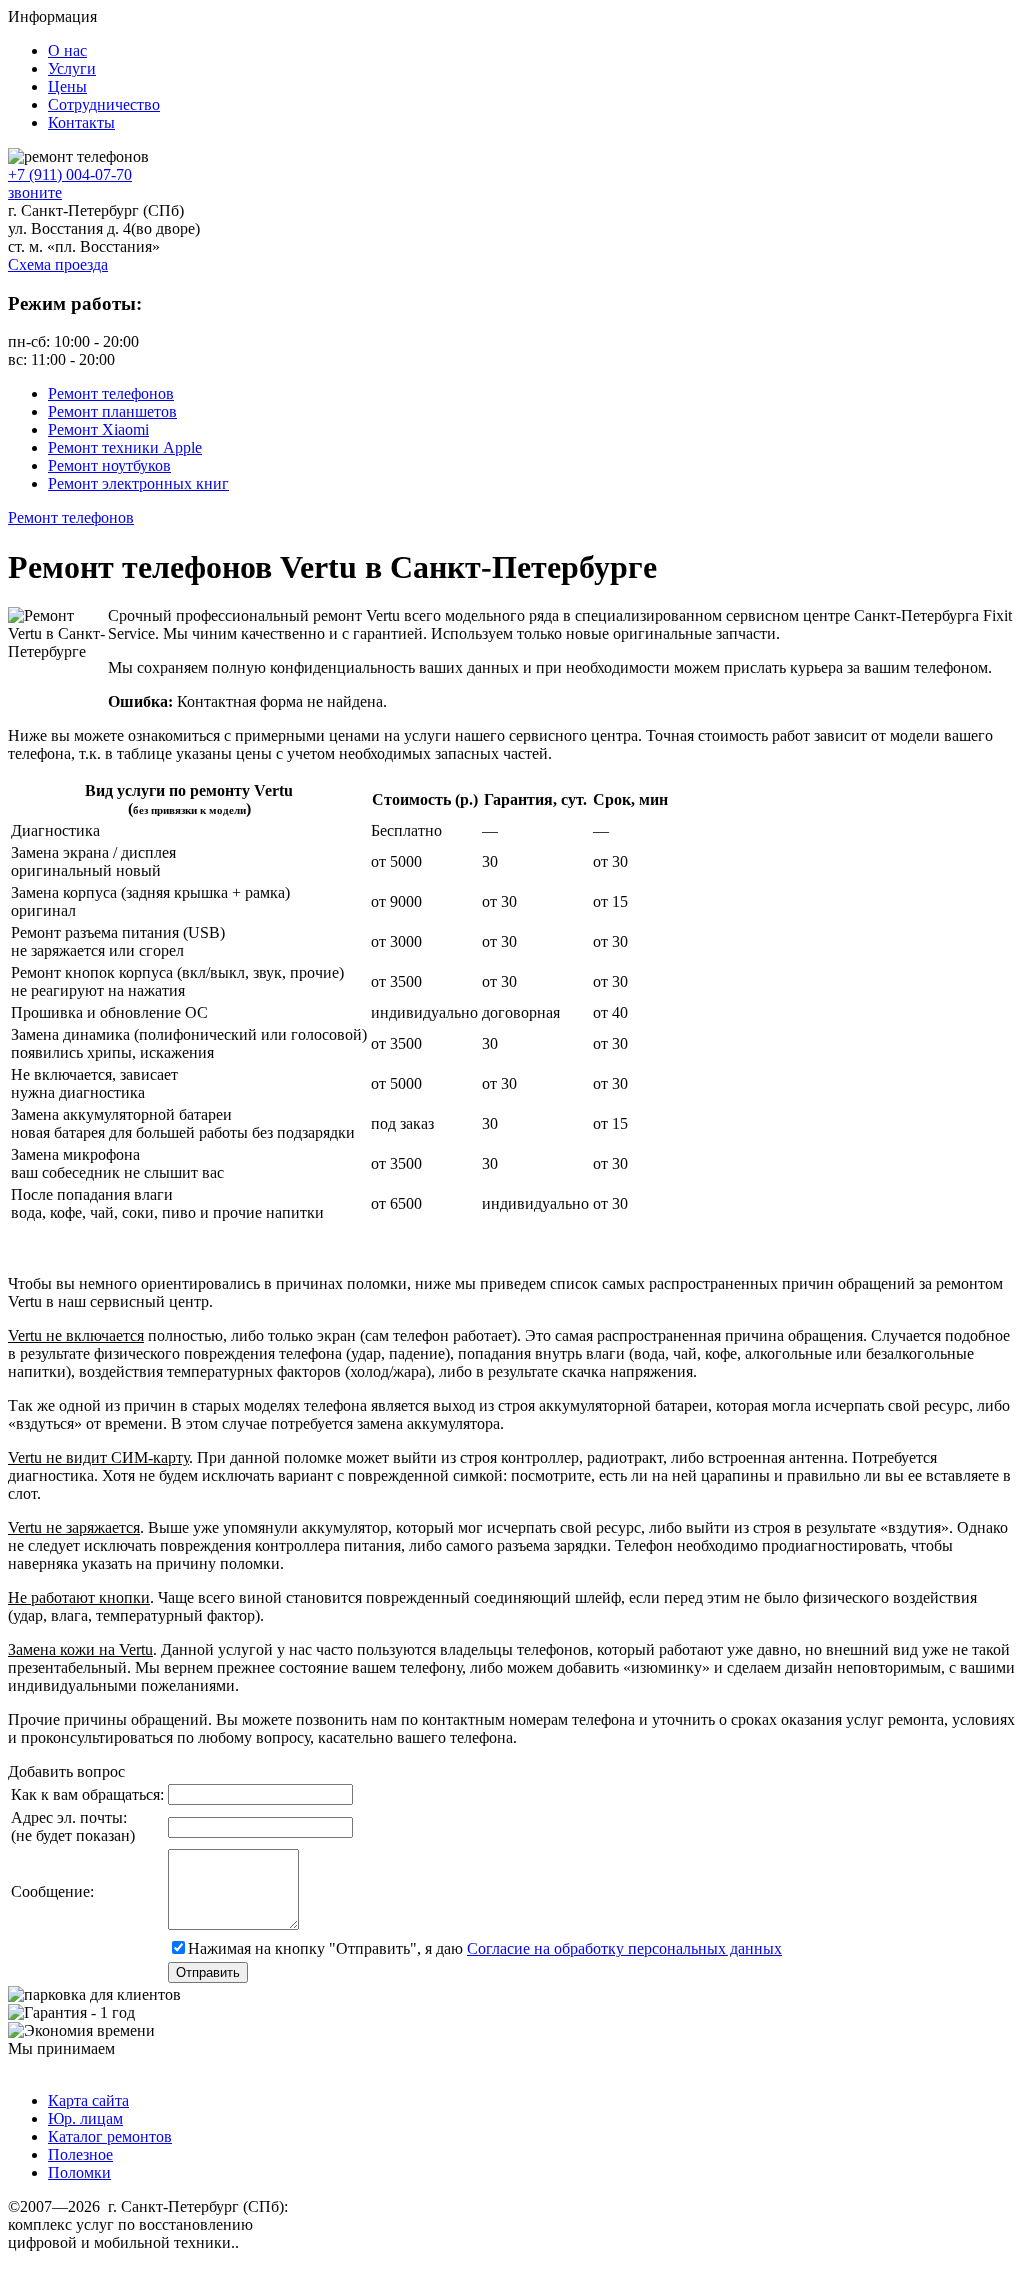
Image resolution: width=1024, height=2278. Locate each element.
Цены (67, 86)
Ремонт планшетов (112, 411)
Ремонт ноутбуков (109, 465)
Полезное (80, 2154)
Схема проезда (58, 264)
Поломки (79, 2172)
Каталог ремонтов (110, 2136)
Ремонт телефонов (111, 393)
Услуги (72, 68)
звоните (35, 192)
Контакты (81, 122)
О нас (67, 50)
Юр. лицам (85, 2118)
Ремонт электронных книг (138, 483)
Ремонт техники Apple (125, 447)
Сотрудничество (104, 104)
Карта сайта (88, 2100)
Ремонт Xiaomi (98, 429)
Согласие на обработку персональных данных (624, 1948)
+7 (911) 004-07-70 (70, 174)
